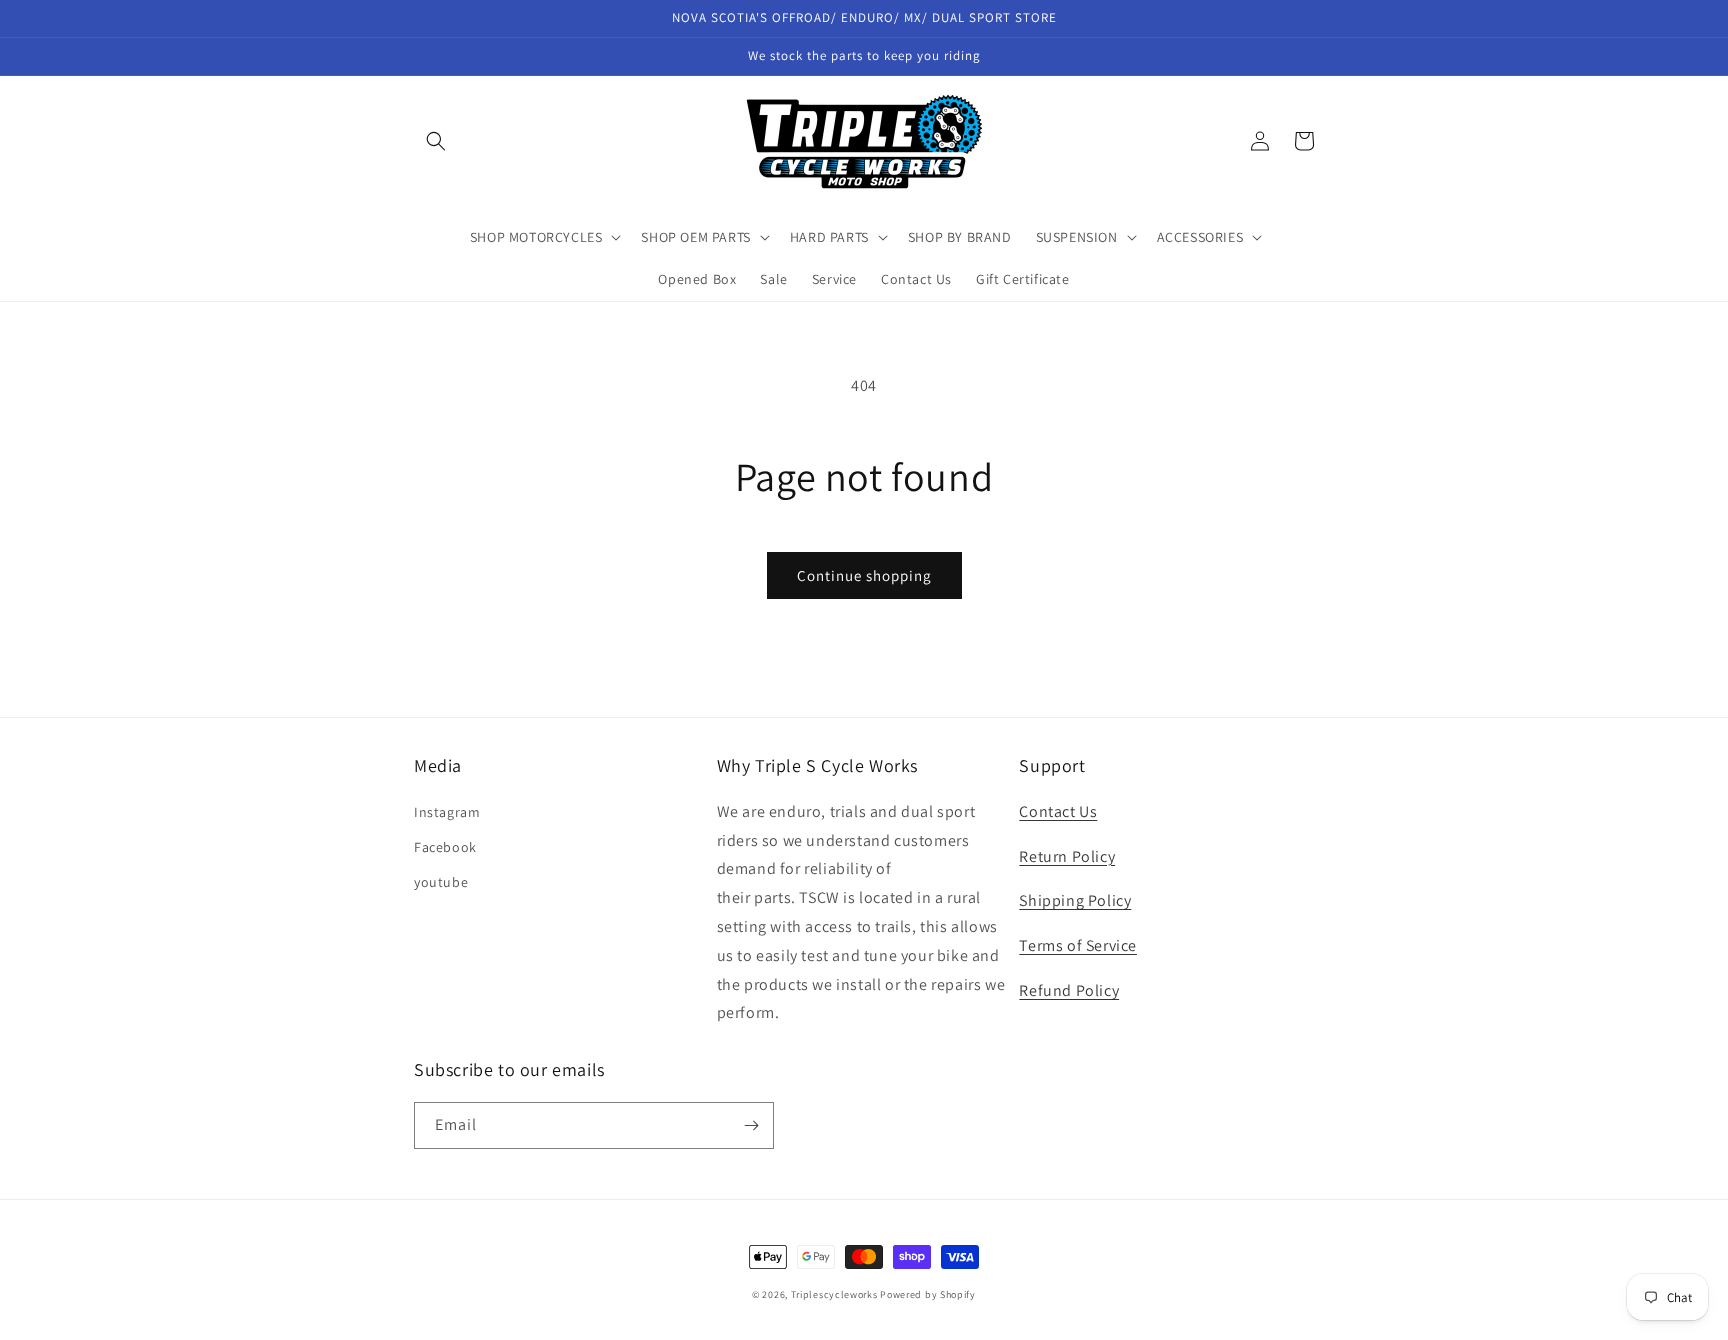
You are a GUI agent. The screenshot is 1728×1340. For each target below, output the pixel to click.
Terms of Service (1078, 945)
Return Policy (1067, 856)
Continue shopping (864, 575)
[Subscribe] (751, 1125)
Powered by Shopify (928, 1294)
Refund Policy (1069, 990)
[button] (436, 141)
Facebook (445, 847)
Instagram (447, 812)
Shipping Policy (1075, 900)
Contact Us (1058, 811)
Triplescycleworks (834, 1294)
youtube (441, 882)
